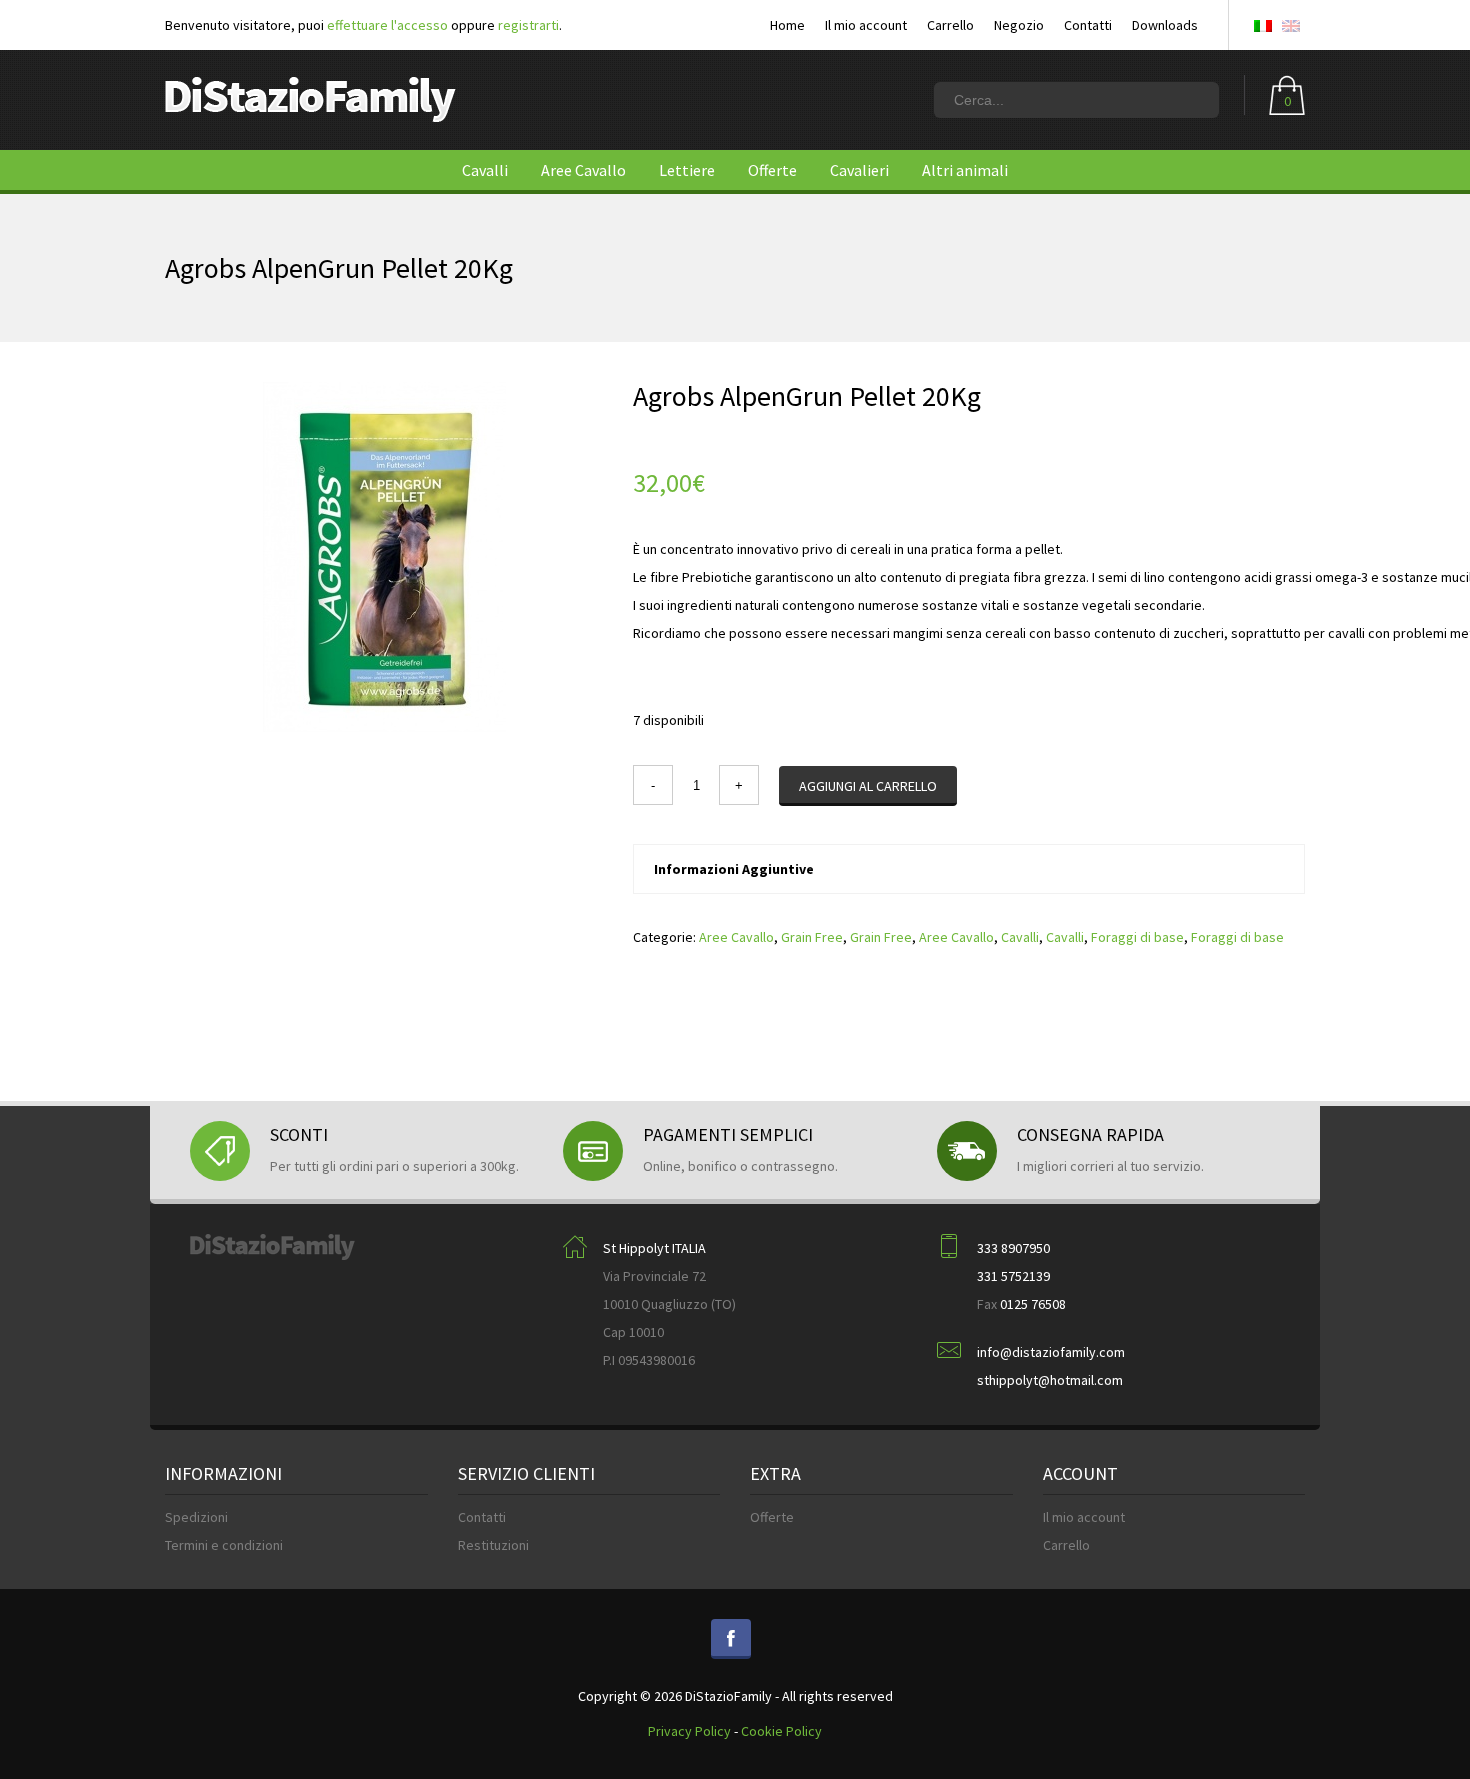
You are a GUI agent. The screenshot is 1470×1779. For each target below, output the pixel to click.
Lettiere (687, 170)
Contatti (1088, 25)
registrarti (528, 25)
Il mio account (866, 25)
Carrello (950, 25)
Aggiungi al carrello (868, 786)
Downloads (1165, 25)
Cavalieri (859, 170)
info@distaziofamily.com (1051, 1352)
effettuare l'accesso (387, 25)
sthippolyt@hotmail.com (1050, 1380)
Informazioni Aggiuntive (734, 869)
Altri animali (965, 170)
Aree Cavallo (583, 170)
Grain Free (812, 937)
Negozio (1019, 25)
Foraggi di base (1137, 937)
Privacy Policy (689, 1731)
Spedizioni (196, 1517)
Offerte (772, 170)
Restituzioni (493, 1545)
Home (787, 25)
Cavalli (485, 170)
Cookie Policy (781, 1731)
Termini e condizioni (224, 1545)
